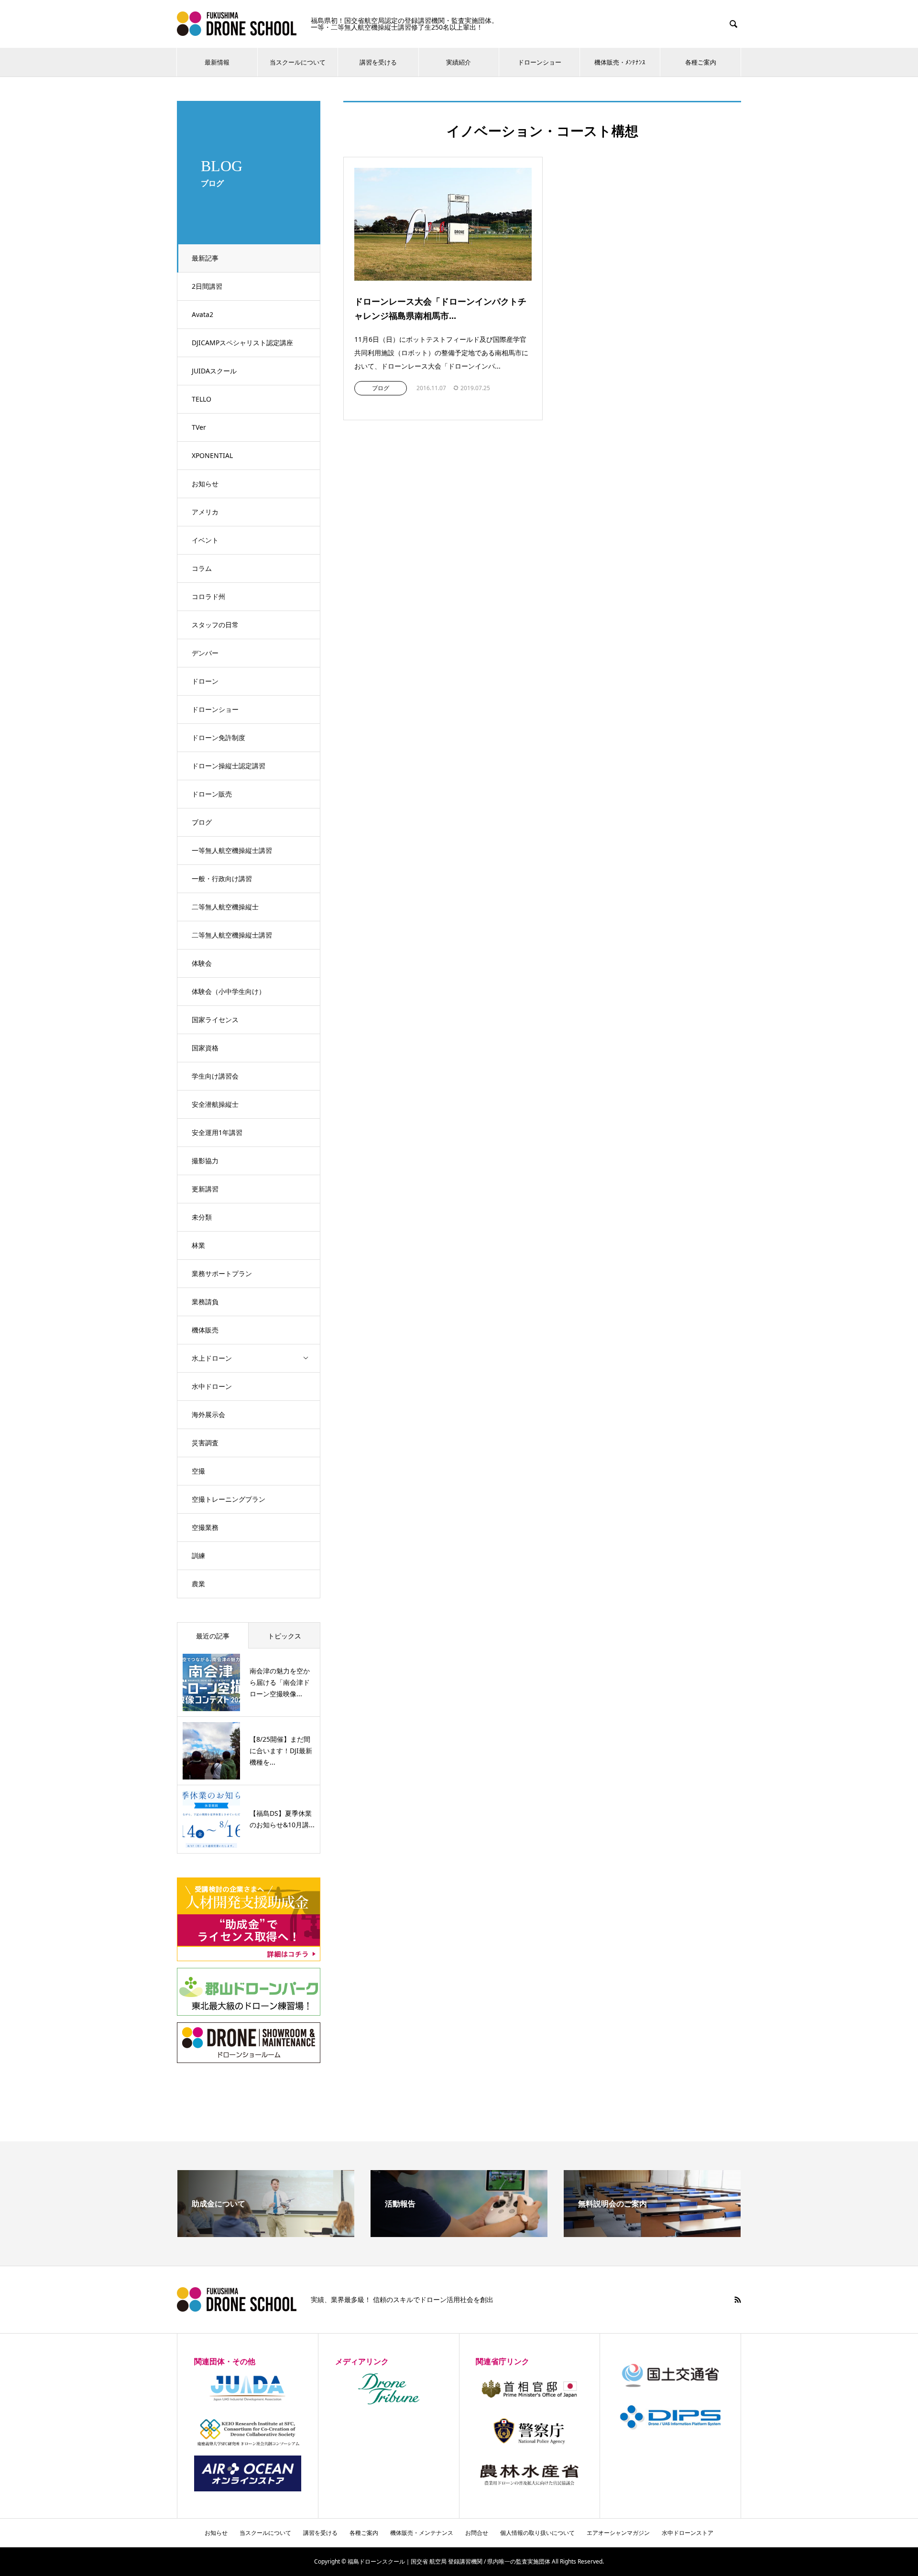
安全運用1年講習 (217, 1132)
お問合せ (477, 2533)
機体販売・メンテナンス (422, 2533)
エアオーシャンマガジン (618, 2533)
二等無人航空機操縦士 (225, 907)
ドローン (205, 681)
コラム (202, 568)
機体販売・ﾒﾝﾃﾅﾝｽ (620, 62)
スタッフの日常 (215, 625)
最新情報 (217, 62)
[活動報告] (459, 2233)
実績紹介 (459, 62)
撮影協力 (205, 1161)
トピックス (284, 1636)
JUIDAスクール (214, 371)
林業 (198, 1245)
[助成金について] (266, 2233)
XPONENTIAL (212, 455)
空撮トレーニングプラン (229, 1499)
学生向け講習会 (215, 1076)
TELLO (202, 399)
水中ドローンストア (688, 2533)
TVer (199, 427)
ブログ (202, 822)
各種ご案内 (701, 62)
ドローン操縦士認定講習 (229, 766)
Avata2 (202, 314)
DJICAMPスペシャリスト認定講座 (242, 343)
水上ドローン (212, 1358)
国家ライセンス (215, 1020)
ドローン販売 (212, 794)
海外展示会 (208, 1414)
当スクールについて (298, 62)
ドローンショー (540, 62)
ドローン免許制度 (219, 737)
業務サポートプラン (222, 1273)
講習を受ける (378, 62)
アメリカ (205, 512)
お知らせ (205, 484)
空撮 (198, 1471)
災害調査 (205, 1443)
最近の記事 (213, 1636)
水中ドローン (212, 1386)
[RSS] (738, 2300)
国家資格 (205, 1048)
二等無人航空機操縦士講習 (232, 935)
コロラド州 (208, 596)
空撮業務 (205, 1527)
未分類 (202, 1217)
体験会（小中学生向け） (229, 991)
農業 (198, 1584)
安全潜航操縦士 (215, 1104)
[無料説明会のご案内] (652, 2233)
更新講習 (205, 1189)
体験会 (202, 963)
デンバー (205, 653)
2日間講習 (207, 286)
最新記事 (205, 258)
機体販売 (205, 1330)
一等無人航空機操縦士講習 (232, 850)
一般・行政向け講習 (222, 879)
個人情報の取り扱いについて (537, 2533)
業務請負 (205, 1302)
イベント (205, 540)
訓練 (198, 1555)
